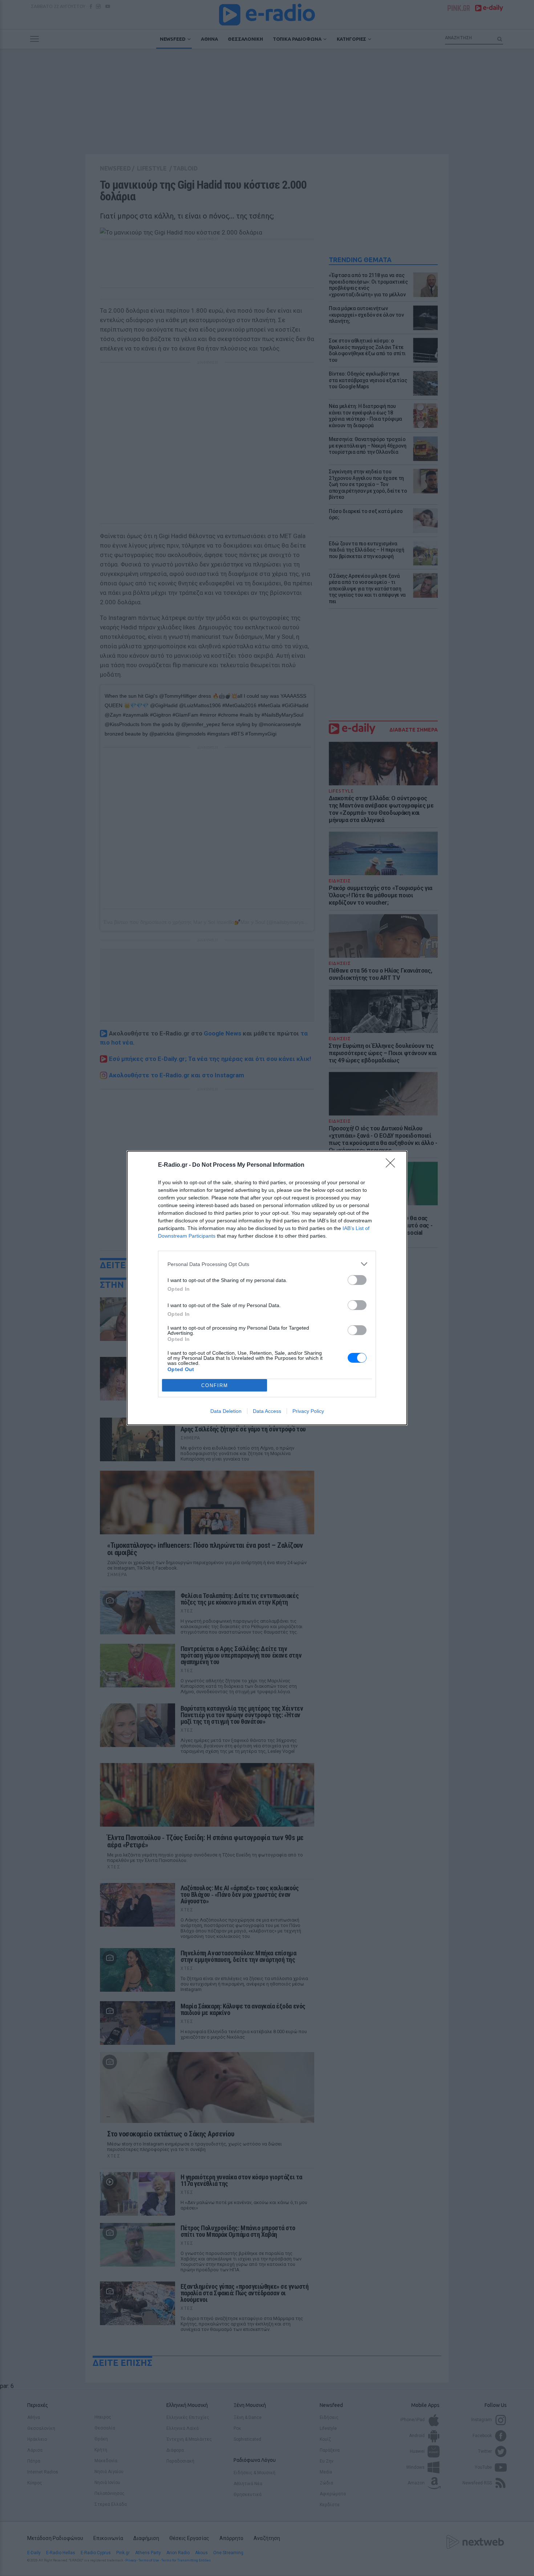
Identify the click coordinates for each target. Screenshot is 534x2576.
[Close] (393, 1165)
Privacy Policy (308, 1411)
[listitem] (267, 1264)
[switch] (357, 1280)
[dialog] (267, 1288)
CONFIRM (215, 1385)
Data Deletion (226, 1411)
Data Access (267, 1411)
